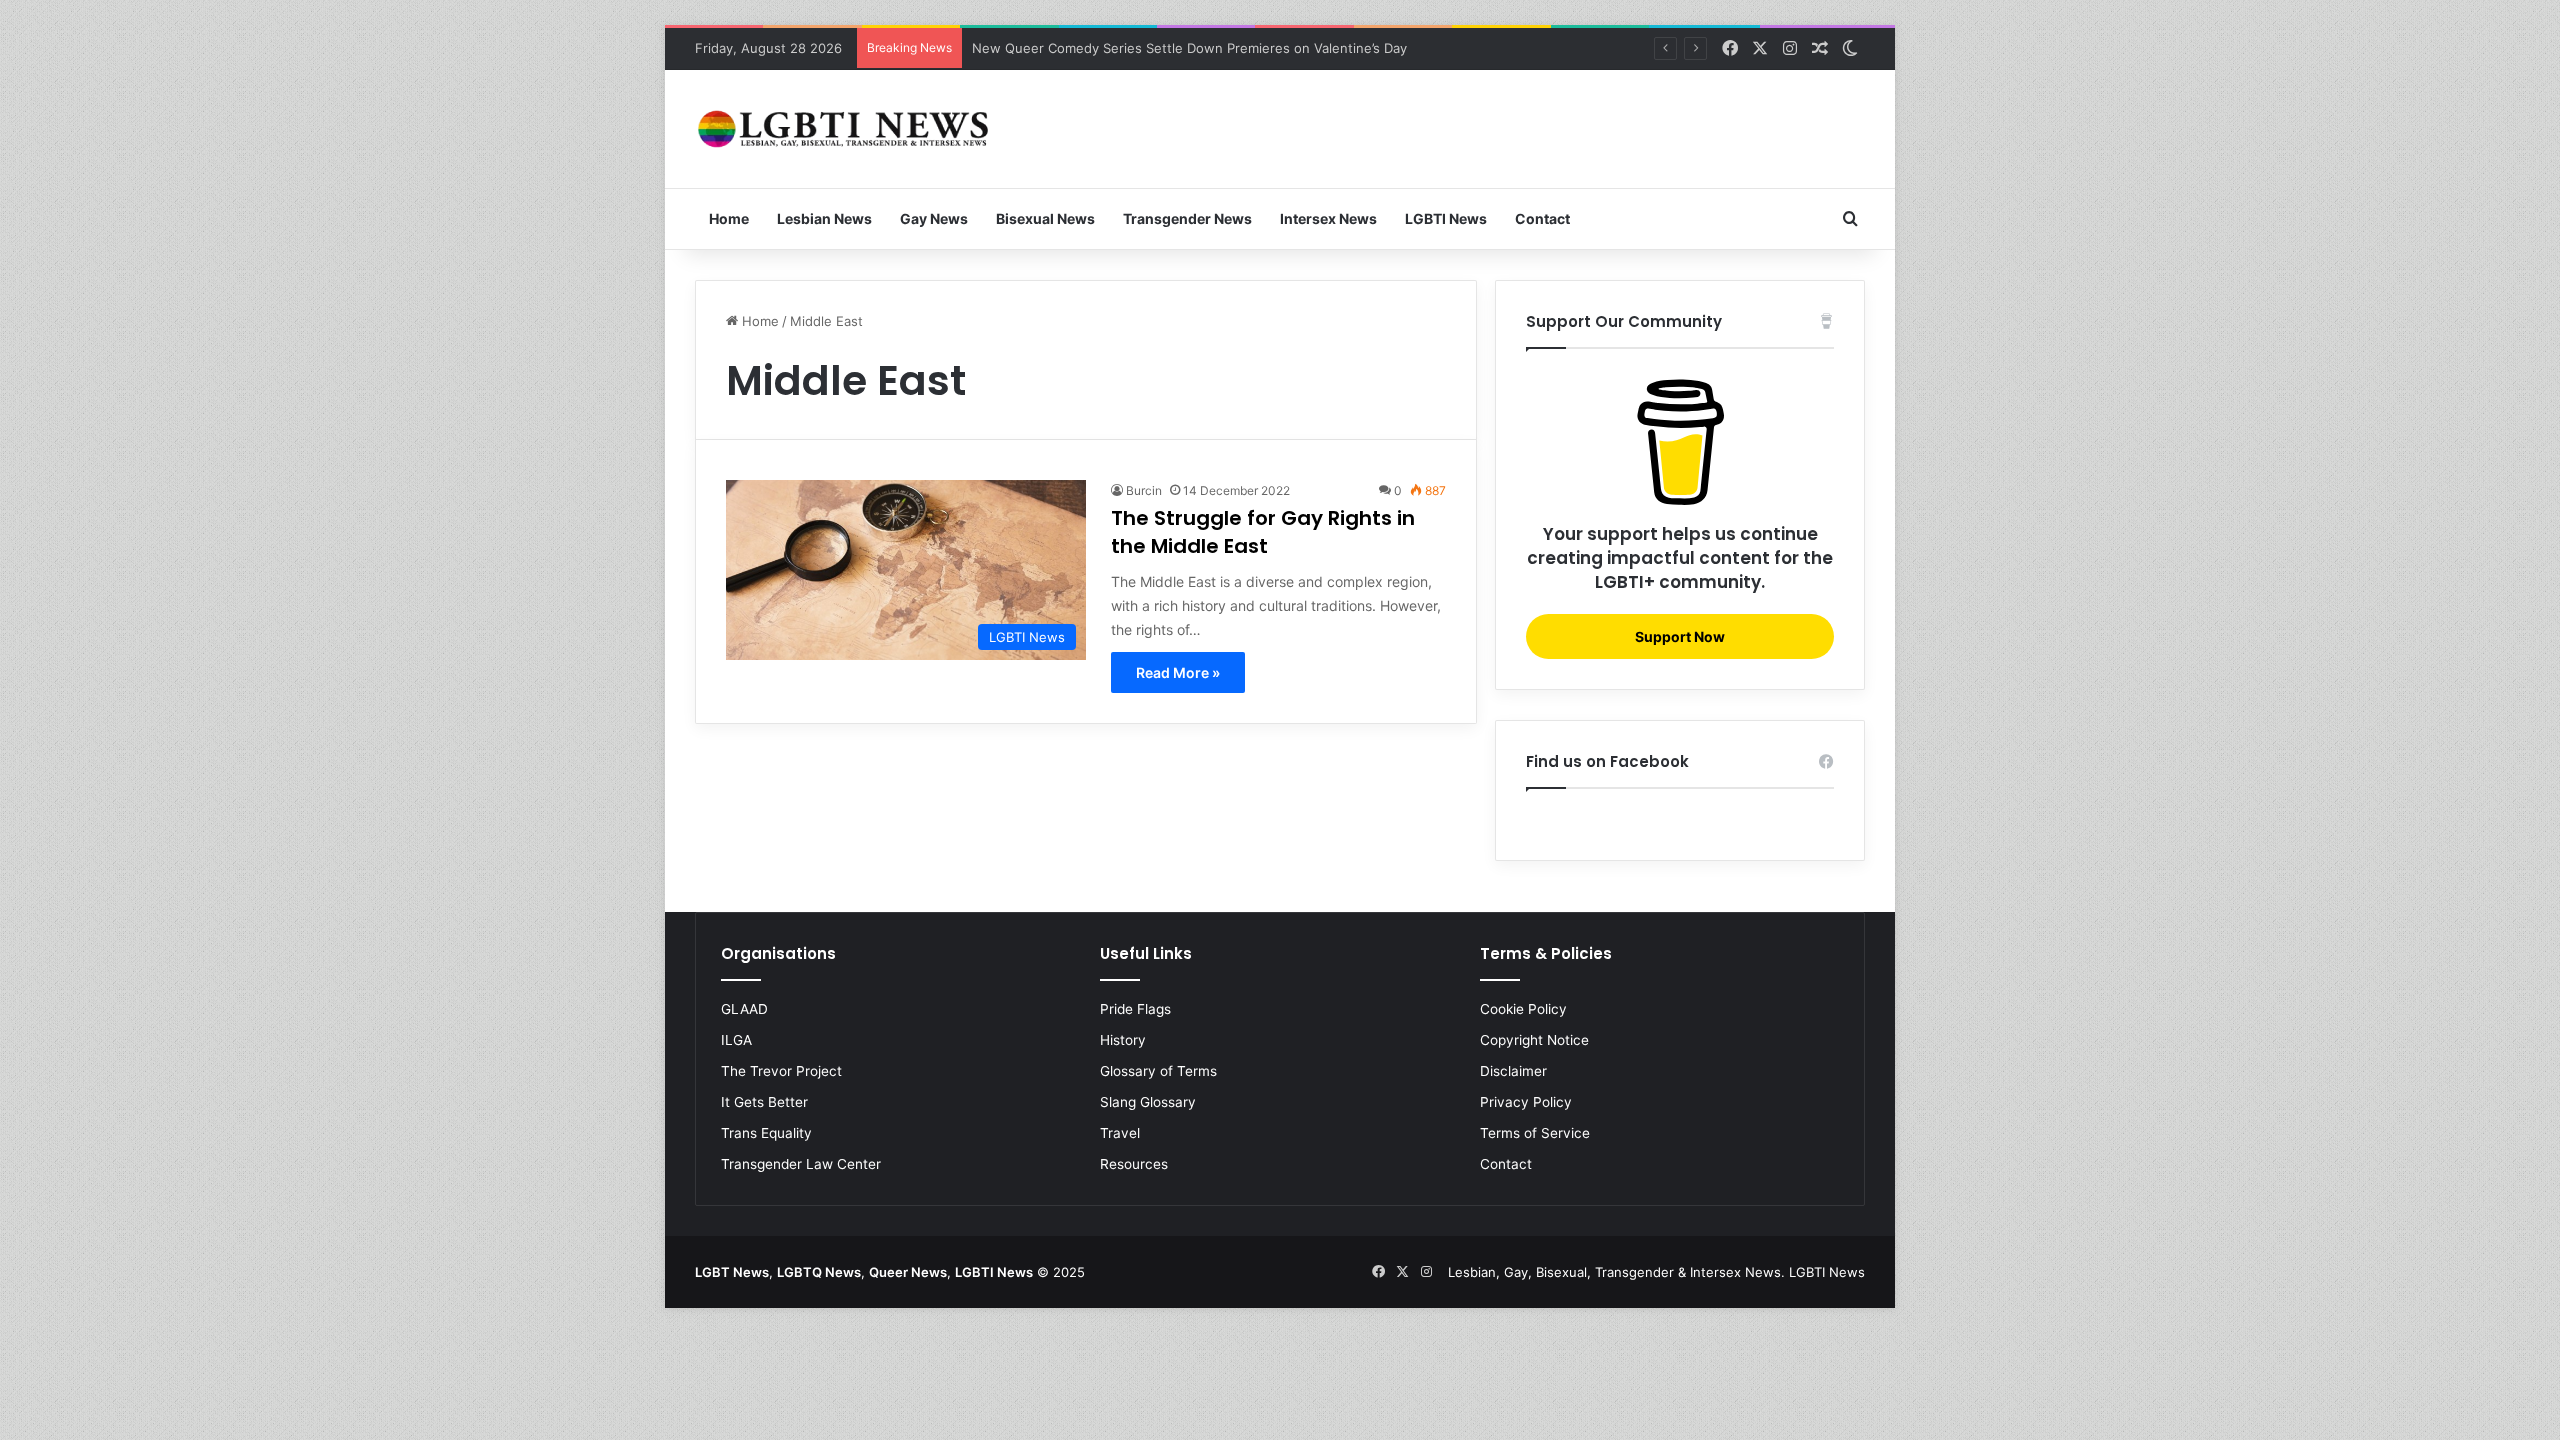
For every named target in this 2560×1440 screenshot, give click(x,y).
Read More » (1178, 672)
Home (729, 218)
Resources (1134, 1164)
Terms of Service (1535, 1133)
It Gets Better (764, 1102)
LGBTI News (1446, 218)
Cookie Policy (1523, 1009)
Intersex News (1328, 218)
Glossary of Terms (1158, 1071)
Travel (1120, 1133)
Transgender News (1187, 218)
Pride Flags (1135, 1009)
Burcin (1144, 490)
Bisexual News (1045, 218)
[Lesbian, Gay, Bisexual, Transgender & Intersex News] (845, 129)
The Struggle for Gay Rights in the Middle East (1263, 532)
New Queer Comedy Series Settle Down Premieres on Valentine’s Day (1189, 48)
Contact (1542, 218)
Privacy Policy (1526, 1102)
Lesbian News (824, 218)
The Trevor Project (781, 1071)
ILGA (736, 1040)
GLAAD (744, 1009)
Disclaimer (1513, 1071)
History (1123, 1040)
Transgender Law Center (801, 1164)
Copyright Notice (1534, 1040)
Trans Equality (766, 1133)
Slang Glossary (1148, 1102)
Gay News (934, 218)
